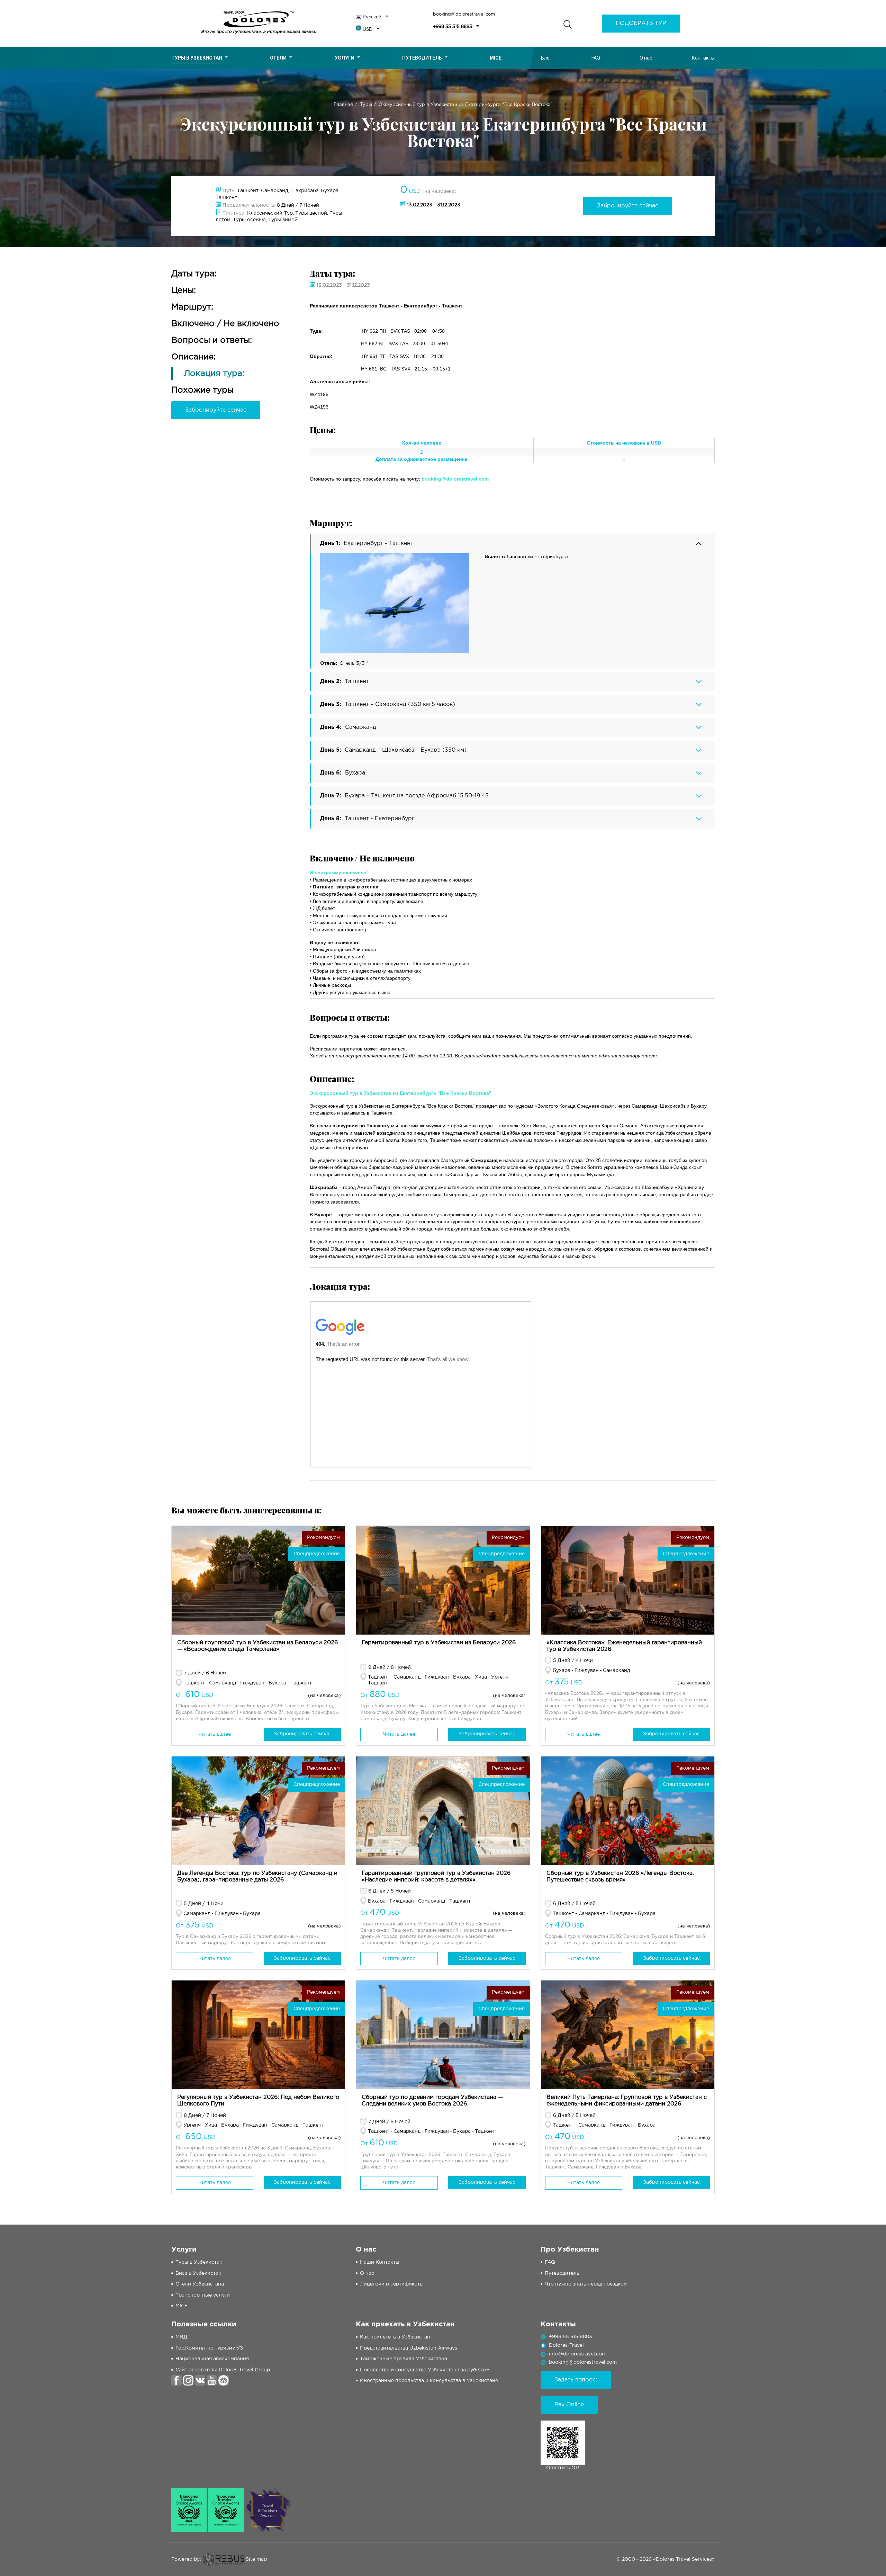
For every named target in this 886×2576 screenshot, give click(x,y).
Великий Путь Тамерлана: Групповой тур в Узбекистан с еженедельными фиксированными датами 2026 (627, 2101)
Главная (343, 105)
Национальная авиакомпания (212, 2359)
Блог (546, 58)
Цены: (184, 290)
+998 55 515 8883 (453, 27)
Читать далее (215, 1734)
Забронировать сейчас (302, 1734)
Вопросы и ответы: (212, 340)
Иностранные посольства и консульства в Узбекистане (429, 2381)
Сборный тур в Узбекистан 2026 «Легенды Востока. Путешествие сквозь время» (620, 1877)
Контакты (703, 58)
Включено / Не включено (225, 324)
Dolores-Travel (566, 2345)
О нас (646, 58)
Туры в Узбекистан (197, 58)
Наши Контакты (380, 2262)
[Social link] (177, 2380)
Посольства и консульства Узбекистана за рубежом (425, 2370)
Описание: (193, 357)
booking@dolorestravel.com (464, 14)
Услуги (345, 58)
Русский (372, 17)
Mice (496, 58)
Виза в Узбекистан (198, 2273)
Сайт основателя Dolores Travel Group (223, 2370)
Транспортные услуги (203, 2295)
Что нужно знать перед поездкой (586, 2284)
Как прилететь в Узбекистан (395, 2337)
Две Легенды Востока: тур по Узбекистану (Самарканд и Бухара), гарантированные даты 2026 (257, 1877)
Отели (278, 58)
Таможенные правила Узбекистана (404, 2359)
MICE (182, 2306)
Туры (366, 105)
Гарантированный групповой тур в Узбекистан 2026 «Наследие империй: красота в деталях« (436, 1877)
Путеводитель (422, 58)
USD (368, 30)
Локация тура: (214, 374)
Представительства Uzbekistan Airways (409, 2348)
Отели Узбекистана (200, 2284)
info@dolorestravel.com (578, 2354)
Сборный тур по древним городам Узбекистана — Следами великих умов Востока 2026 (432, 2101)
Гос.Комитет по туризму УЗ (209, 2348)
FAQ (596, 58)
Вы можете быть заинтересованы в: (246, 1510)
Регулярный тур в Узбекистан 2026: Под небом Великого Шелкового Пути (258, 2101)
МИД (181, 2337)
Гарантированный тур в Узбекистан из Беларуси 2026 (439, 1643)
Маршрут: (192, 307)
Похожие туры (202, 390)
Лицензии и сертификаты (392, 2284)
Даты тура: (194, 274)
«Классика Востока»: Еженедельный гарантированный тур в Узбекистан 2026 (624, 1646)
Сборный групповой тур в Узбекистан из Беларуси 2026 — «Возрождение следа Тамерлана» (257, 1646)
